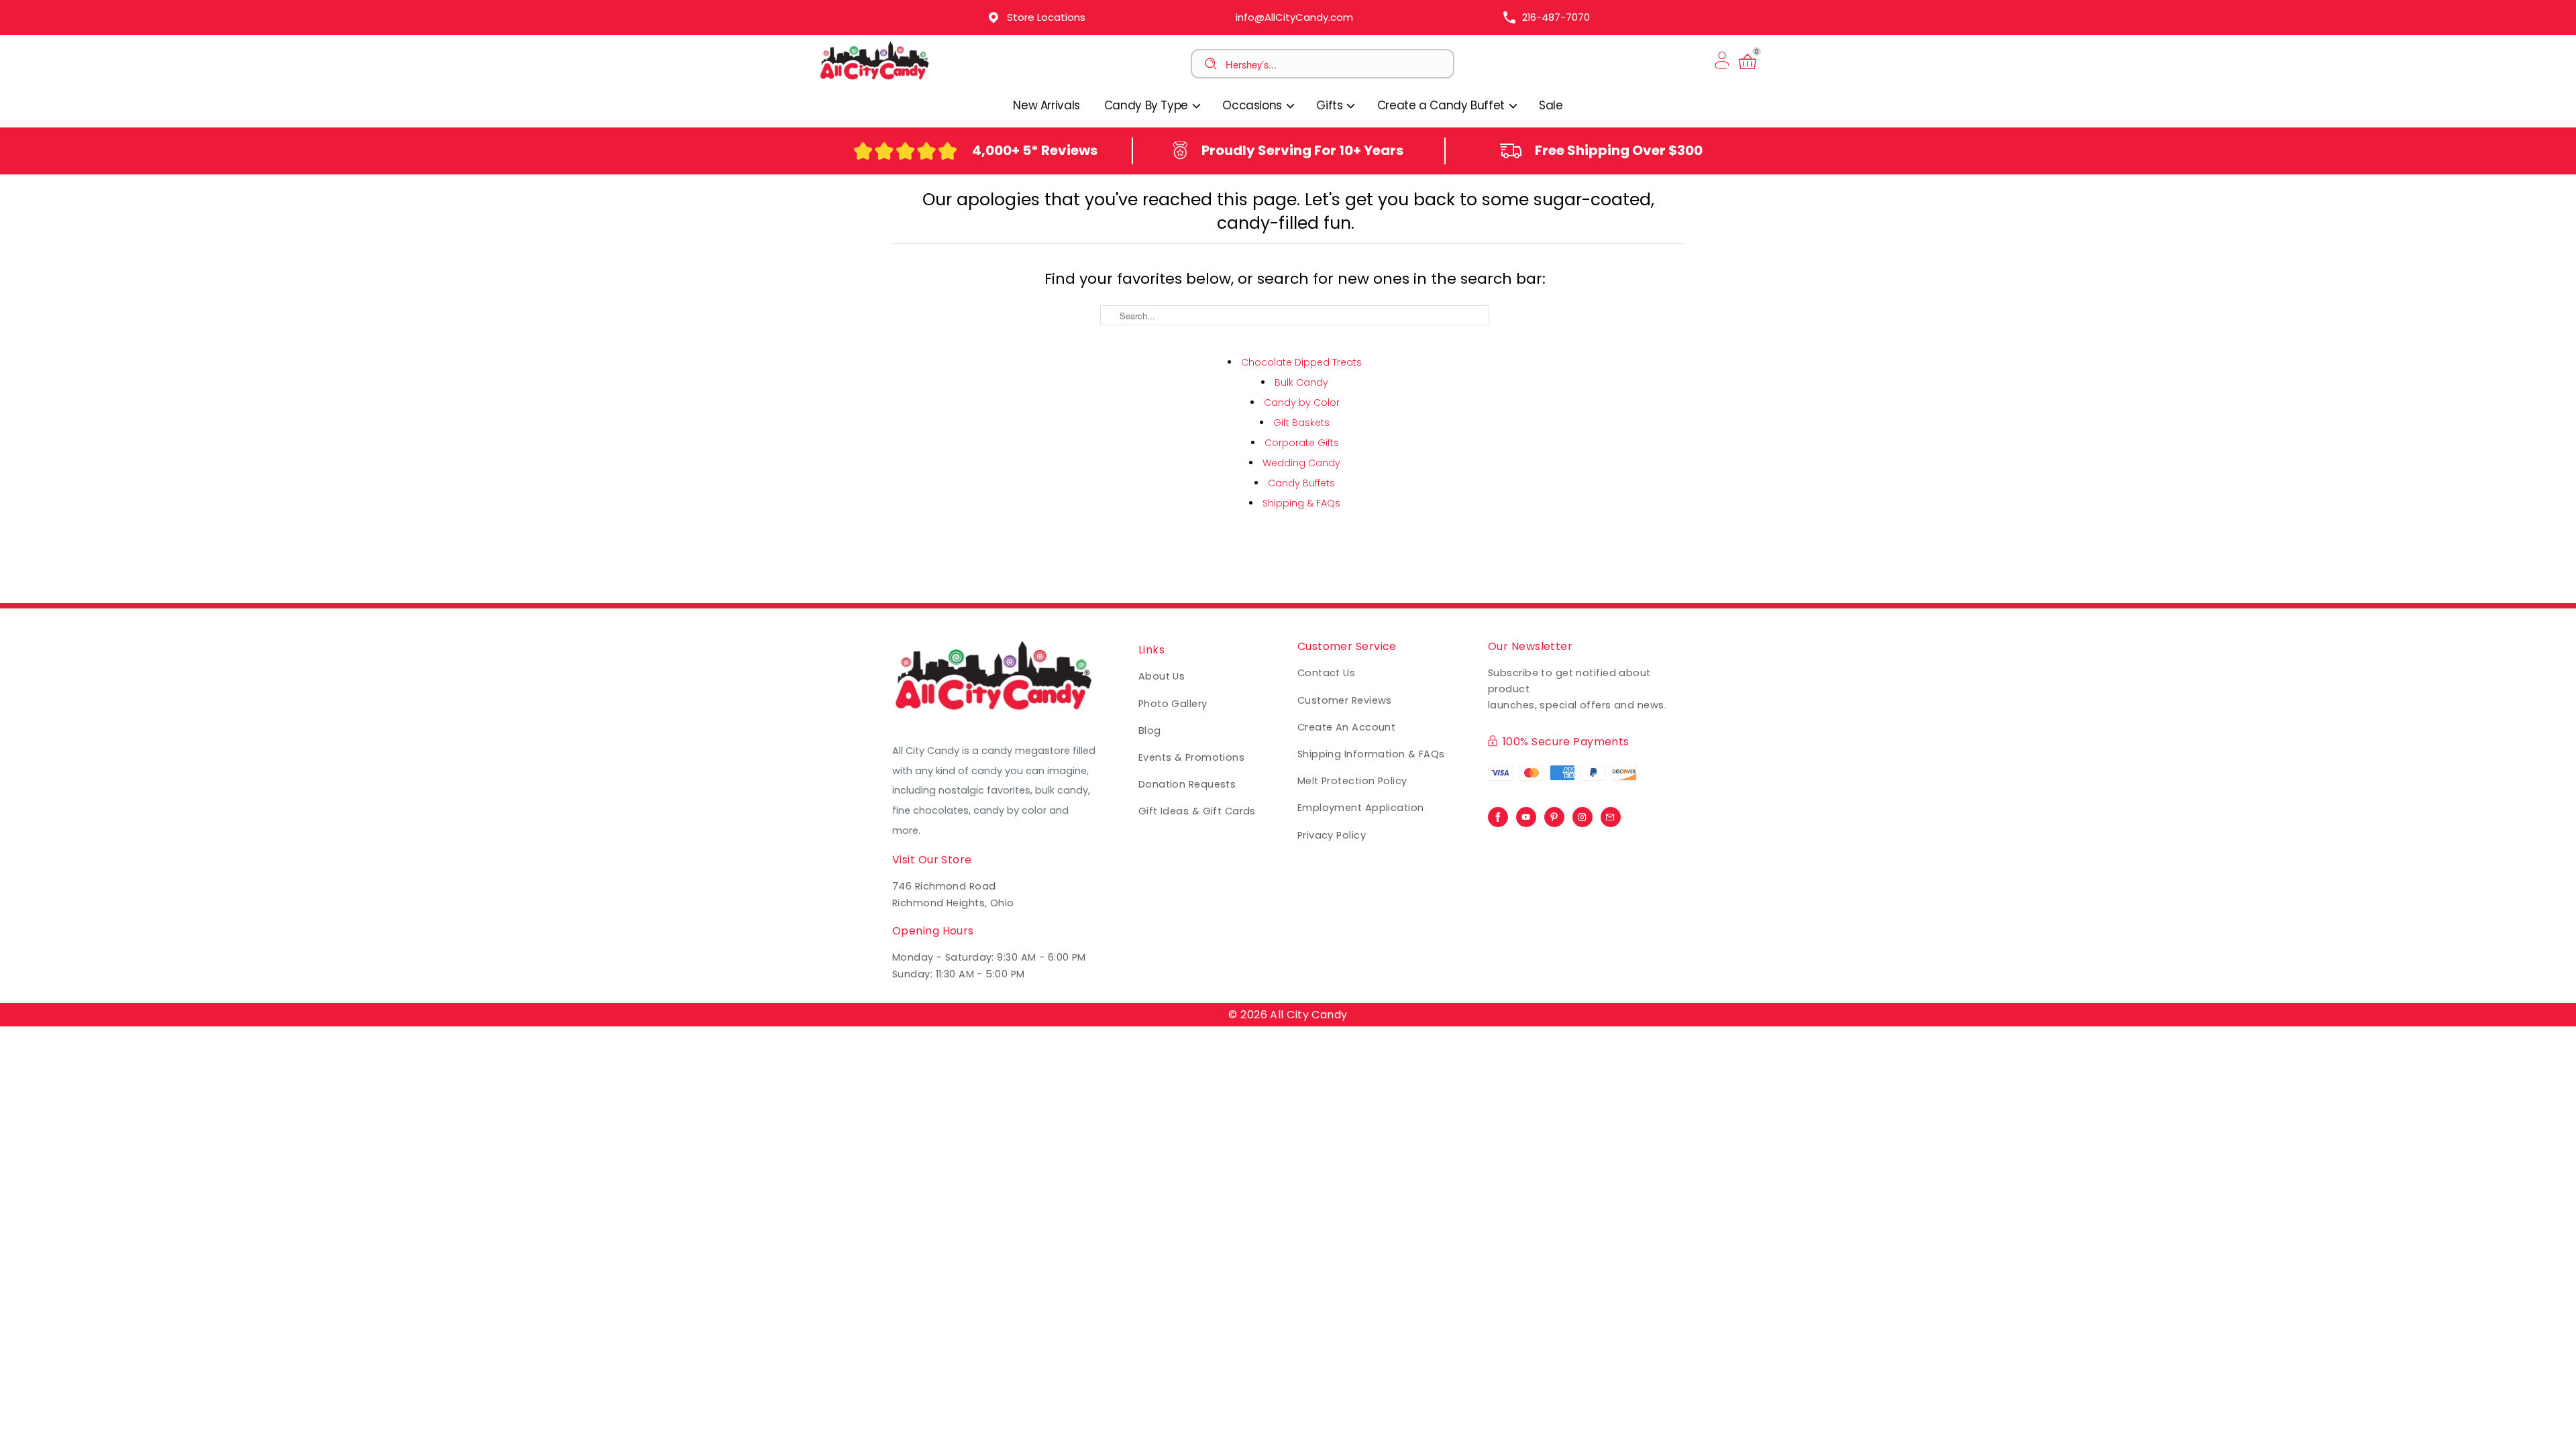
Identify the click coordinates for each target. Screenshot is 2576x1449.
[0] (1748, 69)
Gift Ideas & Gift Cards (1197, 811)
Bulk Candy (1301, 382)
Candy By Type (1148, 105)
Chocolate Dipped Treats (1301, 362)
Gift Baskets (1301, 423)
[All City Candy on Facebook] (1498, 814)
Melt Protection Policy (1352, 781)
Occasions (1253, 105)
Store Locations (1046, 17)
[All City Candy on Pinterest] (1554, 814)
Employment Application (1361, 808)
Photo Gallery (1173, 704)
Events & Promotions (1191, 757)
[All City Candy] (875, 79)
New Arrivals (1046, 105)
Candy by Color (1302, 402)
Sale (1551, 105)
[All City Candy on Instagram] (1582, 814)
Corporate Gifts (1302, 443)
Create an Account (1346, 727)
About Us (1162, 676)
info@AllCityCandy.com (1294, 17)
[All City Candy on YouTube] (1526, 814)
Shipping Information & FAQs (1371, 754)
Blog (1150, 731)
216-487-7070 (1556, 17)
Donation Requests (1187, 784)
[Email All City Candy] (1611, 814)
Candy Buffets (1301, 483)
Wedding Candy (1301, 463)
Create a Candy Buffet (1443, 105)
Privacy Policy (1332, 835)
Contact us (1326, 673)
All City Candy (1308, 1015)
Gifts (1331, 105)
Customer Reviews (1345, 700)
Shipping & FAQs (1301, 503)
